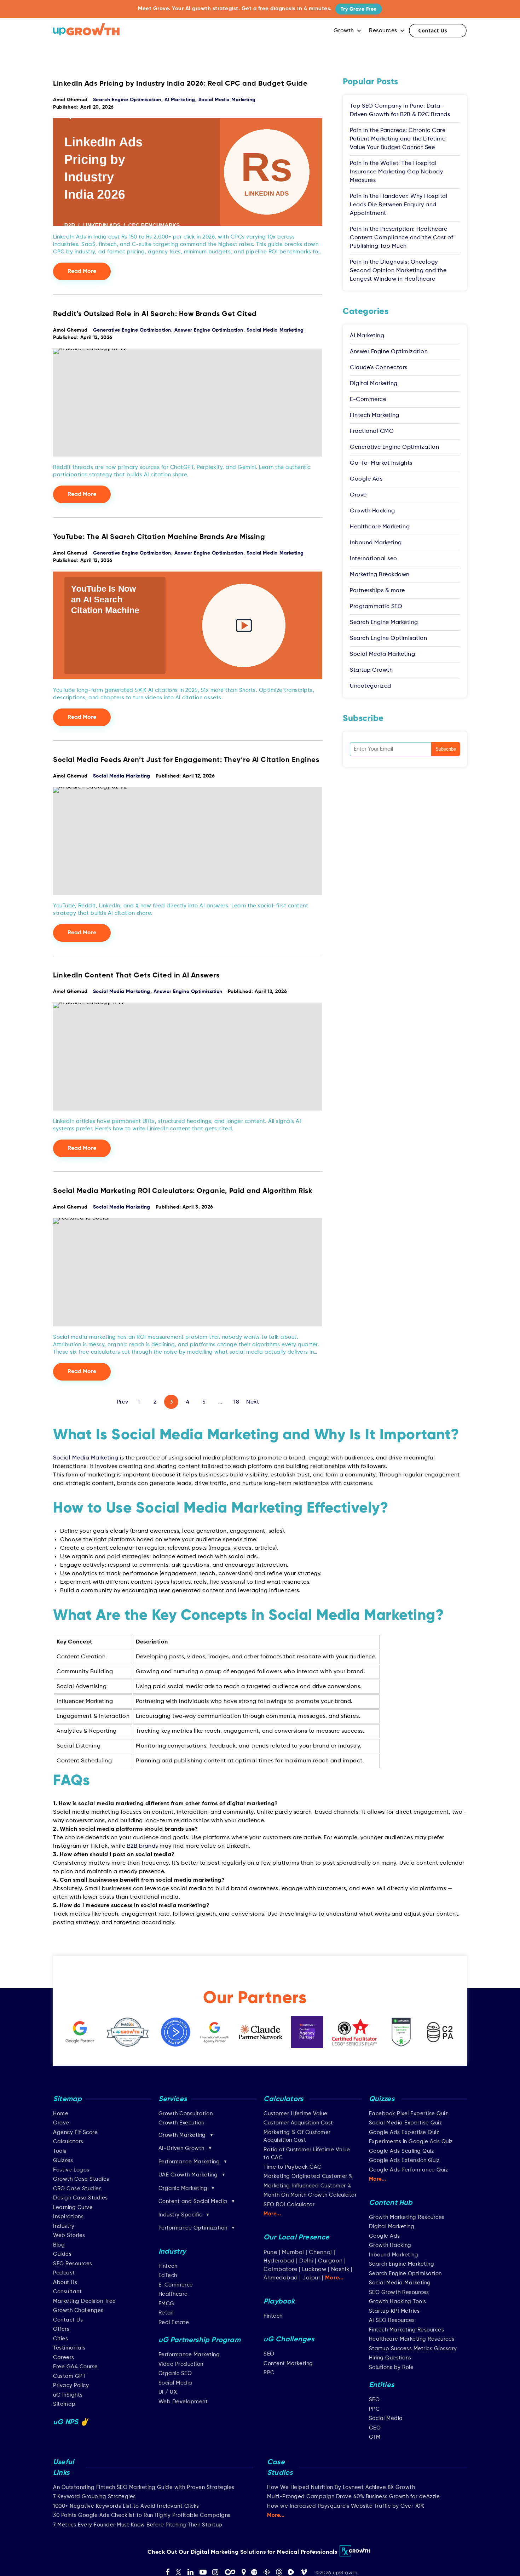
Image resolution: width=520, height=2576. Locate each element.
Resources (383, 31)
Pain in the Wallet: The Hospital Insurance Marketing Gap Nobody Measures (396, 172)
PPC (269, 2373)
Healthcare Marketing (380, 527)
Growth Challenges (78, 2310)
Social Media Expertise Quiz (406, 2123)
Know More (424, 2560)
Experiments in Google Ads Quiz (411, 2142)
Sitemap (64, 2404)
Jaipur (311, 2278)
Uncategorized (371, 686)
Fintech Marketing (375, 415)
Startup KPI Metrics (394, 2311)
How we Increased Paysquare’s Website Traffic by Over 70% (346, 2506)
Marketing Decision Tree (85, 2301)
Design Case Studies (80, 2198)
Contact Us (438, 31)
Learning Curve (73, 2207)
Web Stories (69, 2235)
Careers (64, 2357)
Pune (270, 2253)
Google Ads (366, 479)
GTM (375, 2437)
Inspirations (68, 2217)
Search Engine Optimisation (127, 100)
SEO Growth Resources (399, 2292)
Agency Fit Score (75, 2132)
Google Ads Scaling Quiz (401, 2151)
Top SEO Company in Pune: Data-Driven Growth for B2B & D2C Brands (400, 110)
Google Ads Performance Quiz (409, 2170)
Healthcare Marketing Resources (412, 2339)
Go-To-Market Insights (381, 463)
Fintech (168, 2266)
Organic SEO (175, 2373)
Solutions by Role (391, 2367)
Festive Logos (71, 2170)
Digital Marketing (374, 384)
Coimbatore (280, 2270)
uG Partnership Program (200, 2340)
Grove (358, 495)
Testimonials (69, 2348)
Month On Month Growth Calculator (310, 2195)
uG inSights (68, 2395)
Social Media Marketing (227, 100)
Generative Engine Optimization (132, 330)
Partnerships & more (377, 591)
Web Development (183, 2402)
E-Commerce (368, 400)
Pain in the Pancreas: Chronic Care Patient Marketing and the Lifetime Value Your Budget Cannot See (398, 139)
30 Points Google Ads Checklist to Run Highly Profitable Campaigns (142, 2515)
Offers (61, 2329)
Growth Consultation (186, 2114)
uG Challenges (289, 2340)
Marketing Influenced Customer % (308, 2186)
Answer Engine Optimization (209, 330)
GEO (375, 2428)
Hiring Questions (390, 2358)
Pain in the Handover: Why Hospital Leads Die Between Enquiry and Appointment (399, 205)
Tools (60, 2151)
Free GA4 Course (76, 2367)
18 (236, 1402)
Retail (166, 2313)
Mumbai (293, 2253)
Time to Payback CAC (293, 2167)
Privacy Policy (71, 2385)
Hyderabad (279, 2261)
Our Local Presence (297, 2238)
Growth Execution (181, 2123)
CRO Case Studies (77, 2189)
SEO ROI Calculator (289, 2205)
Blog (59, 2245)
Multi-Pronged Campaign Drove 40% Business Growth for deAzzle (353, 2497)
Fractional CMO (372, 431)
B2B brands (143, 1846)
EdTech (168, 2275)
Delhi (306, 2261)
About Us (65, 2282)
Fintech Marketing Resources (407, 2330)
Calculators (68, 2142)
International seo (374, 559)
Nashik (341, 2270)
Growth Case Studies (81, 2179)
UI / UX (168, 2392)
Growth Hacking (372, 511)
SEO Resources (73, 2264)
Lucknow (314, 2270)
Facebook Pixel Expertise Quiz (409, 2114)
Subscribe (446, 749)
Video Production (181, 2364)
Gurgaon (330, 2261)
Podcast (64, 2273)
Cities (60, 2339)
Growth (344, 31)
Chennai (320, 2253)
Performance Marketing (189, 2355)
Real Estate (174, 2322)
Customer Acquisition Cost (298, 2123)
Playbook (279, 2302)
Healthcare (173, 2294)
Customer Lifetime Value (296, 2114)
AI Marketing (180, 100)
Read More (82, 271)
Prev (123, 1402)
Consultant (67, 2292)
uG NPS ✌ (71, 2422)
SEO (269, 2354)
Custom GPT (69, 2376)
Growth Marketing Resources (407, 2217)
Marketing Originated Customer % (308, 2176)
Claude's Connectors (379, 368)
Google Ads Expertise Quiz (404, 2132)
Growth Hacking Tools (398, 2302)
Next (253, 1402)
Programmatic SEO (376, 607)
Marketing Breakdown (380, 575)
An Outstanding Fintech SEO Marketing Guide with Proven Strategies (144, 2487)
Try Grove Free (359, 9)
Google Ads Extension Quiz (404, 2160)
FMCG (166, 2304)
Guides (62, 2254)
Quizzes (63, 2160)
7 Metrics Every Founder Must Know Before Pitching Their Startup (138, 2525)
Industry (64, 2226)
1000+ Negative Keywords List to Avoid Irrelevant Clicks (126, 2506)
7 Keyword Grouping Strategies (94, 2497)
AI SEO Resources (392, 2320)
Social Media (175, 2383)
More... (272, 2214)
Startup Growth (371, 670)
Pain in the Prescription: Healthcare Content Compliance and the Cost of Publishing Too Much (401, 238)
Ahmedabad (281, 2278)
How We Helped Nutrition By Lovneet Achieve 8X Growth (341, 2487)
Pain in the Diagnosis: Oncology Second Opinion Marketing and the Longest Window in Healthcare (398, 271)
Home (61, 2114)
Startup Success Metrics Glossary (413, 2349)
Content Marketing (288, 2363)
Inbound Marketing (376, 543)
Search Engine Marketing (384, 623)
